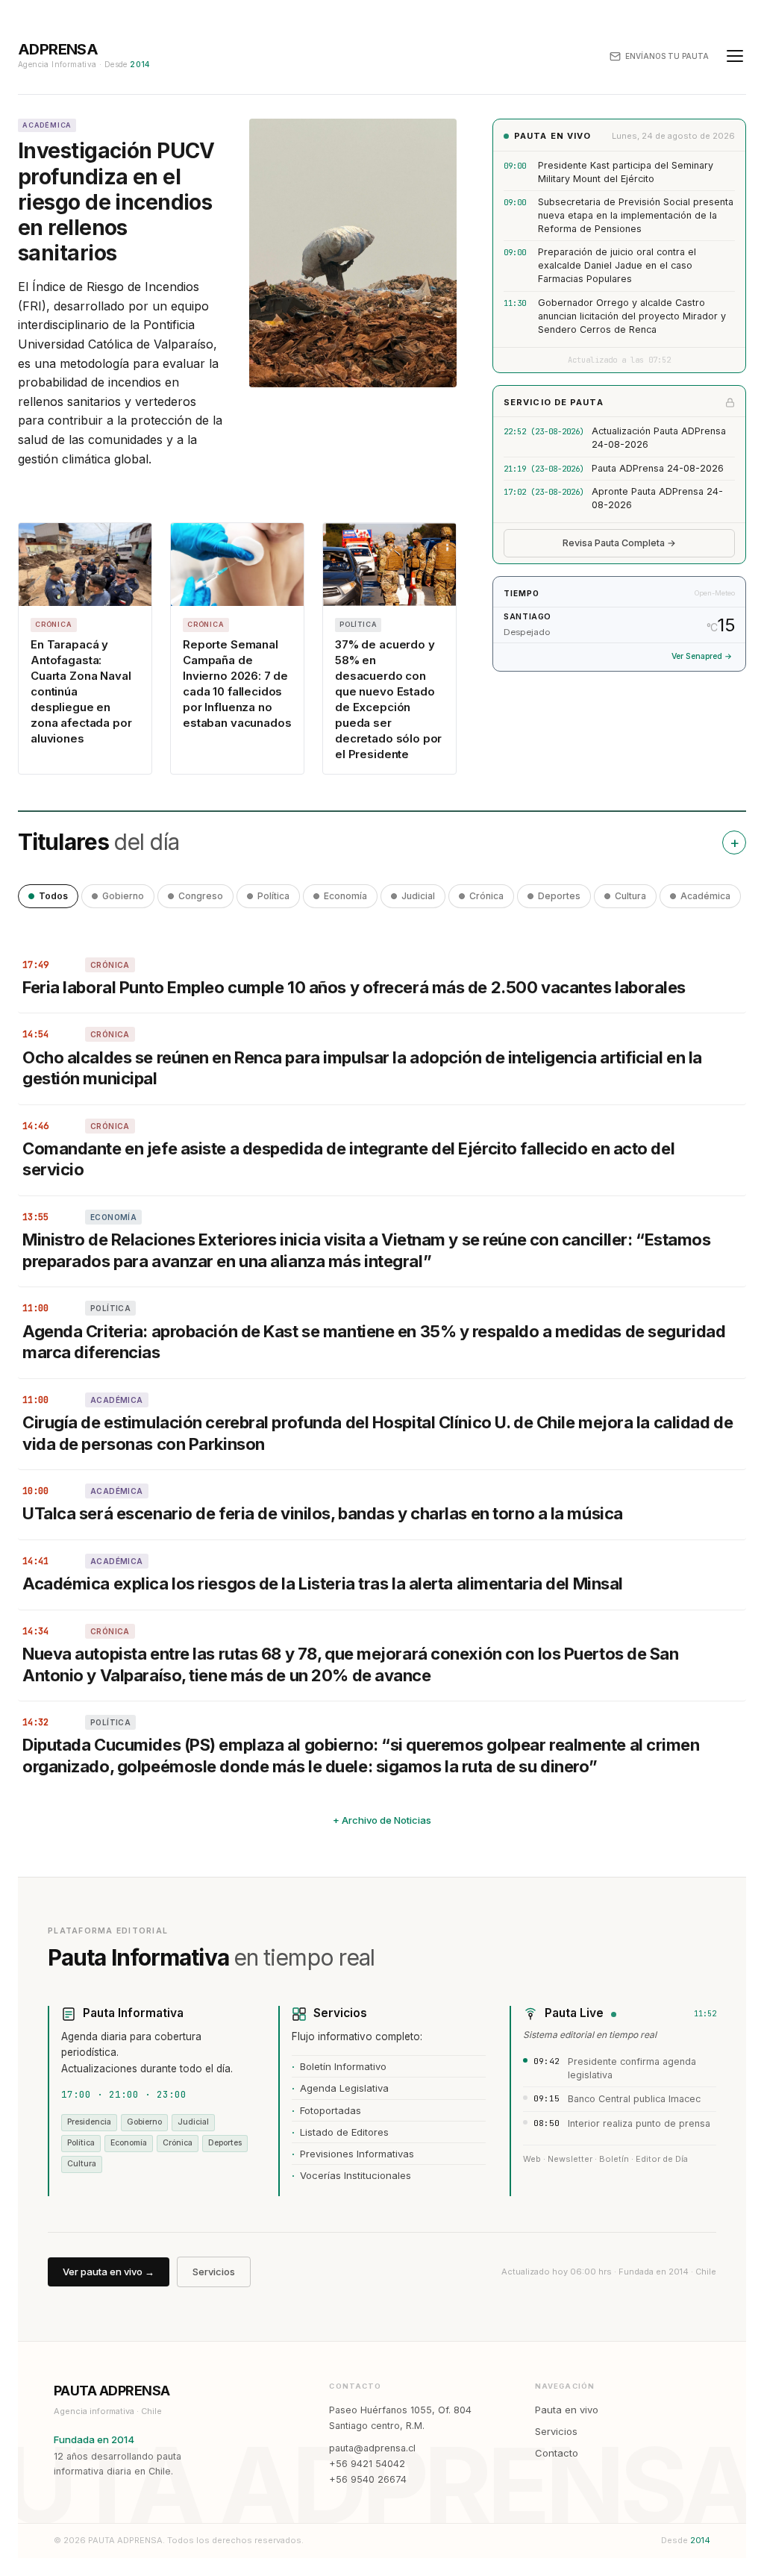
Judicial (418, 896)
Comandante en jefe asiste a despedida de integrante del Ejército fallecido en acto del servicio (348, 1159)
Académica (705, 896)
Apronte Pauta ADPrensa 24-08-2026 (657, 498)
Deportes (559, 896)
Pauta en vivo (567, 2410)
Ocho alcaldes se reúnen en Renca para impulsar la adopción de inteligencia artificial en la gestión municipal (362, 1068)
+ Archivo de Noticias (382, 1820)
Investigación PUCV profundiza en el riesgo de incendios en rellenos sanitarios (116, 202)
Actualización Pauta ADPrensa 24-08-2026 (659, 438)
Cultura (630, 896)
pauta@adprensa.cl (372, 2448)
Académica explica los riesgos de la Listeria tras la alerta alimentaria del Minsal (323, 1584)
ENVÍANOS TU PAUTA (667, 56)
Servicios (214, 2272)
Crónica (486, 896)
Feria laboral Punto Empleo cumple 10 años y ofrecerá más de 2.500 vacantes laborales (354, 987)
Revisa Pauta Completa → (619, 543)
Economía (345, 896)
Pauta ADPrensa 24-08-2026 (658, 468)
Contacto (557, 2453)
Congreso (201, 896)
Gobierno (123, 896)
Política (273, 896)
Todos (53, 896)
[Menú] (735, 56)
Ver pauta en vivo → (109, 2272)
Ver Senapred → (702, 656)
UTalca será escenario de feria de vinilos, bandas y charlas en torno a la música (323, 1513)
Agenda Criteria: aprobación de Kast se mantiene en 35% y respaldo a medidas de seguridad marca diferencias (374, 1342)
